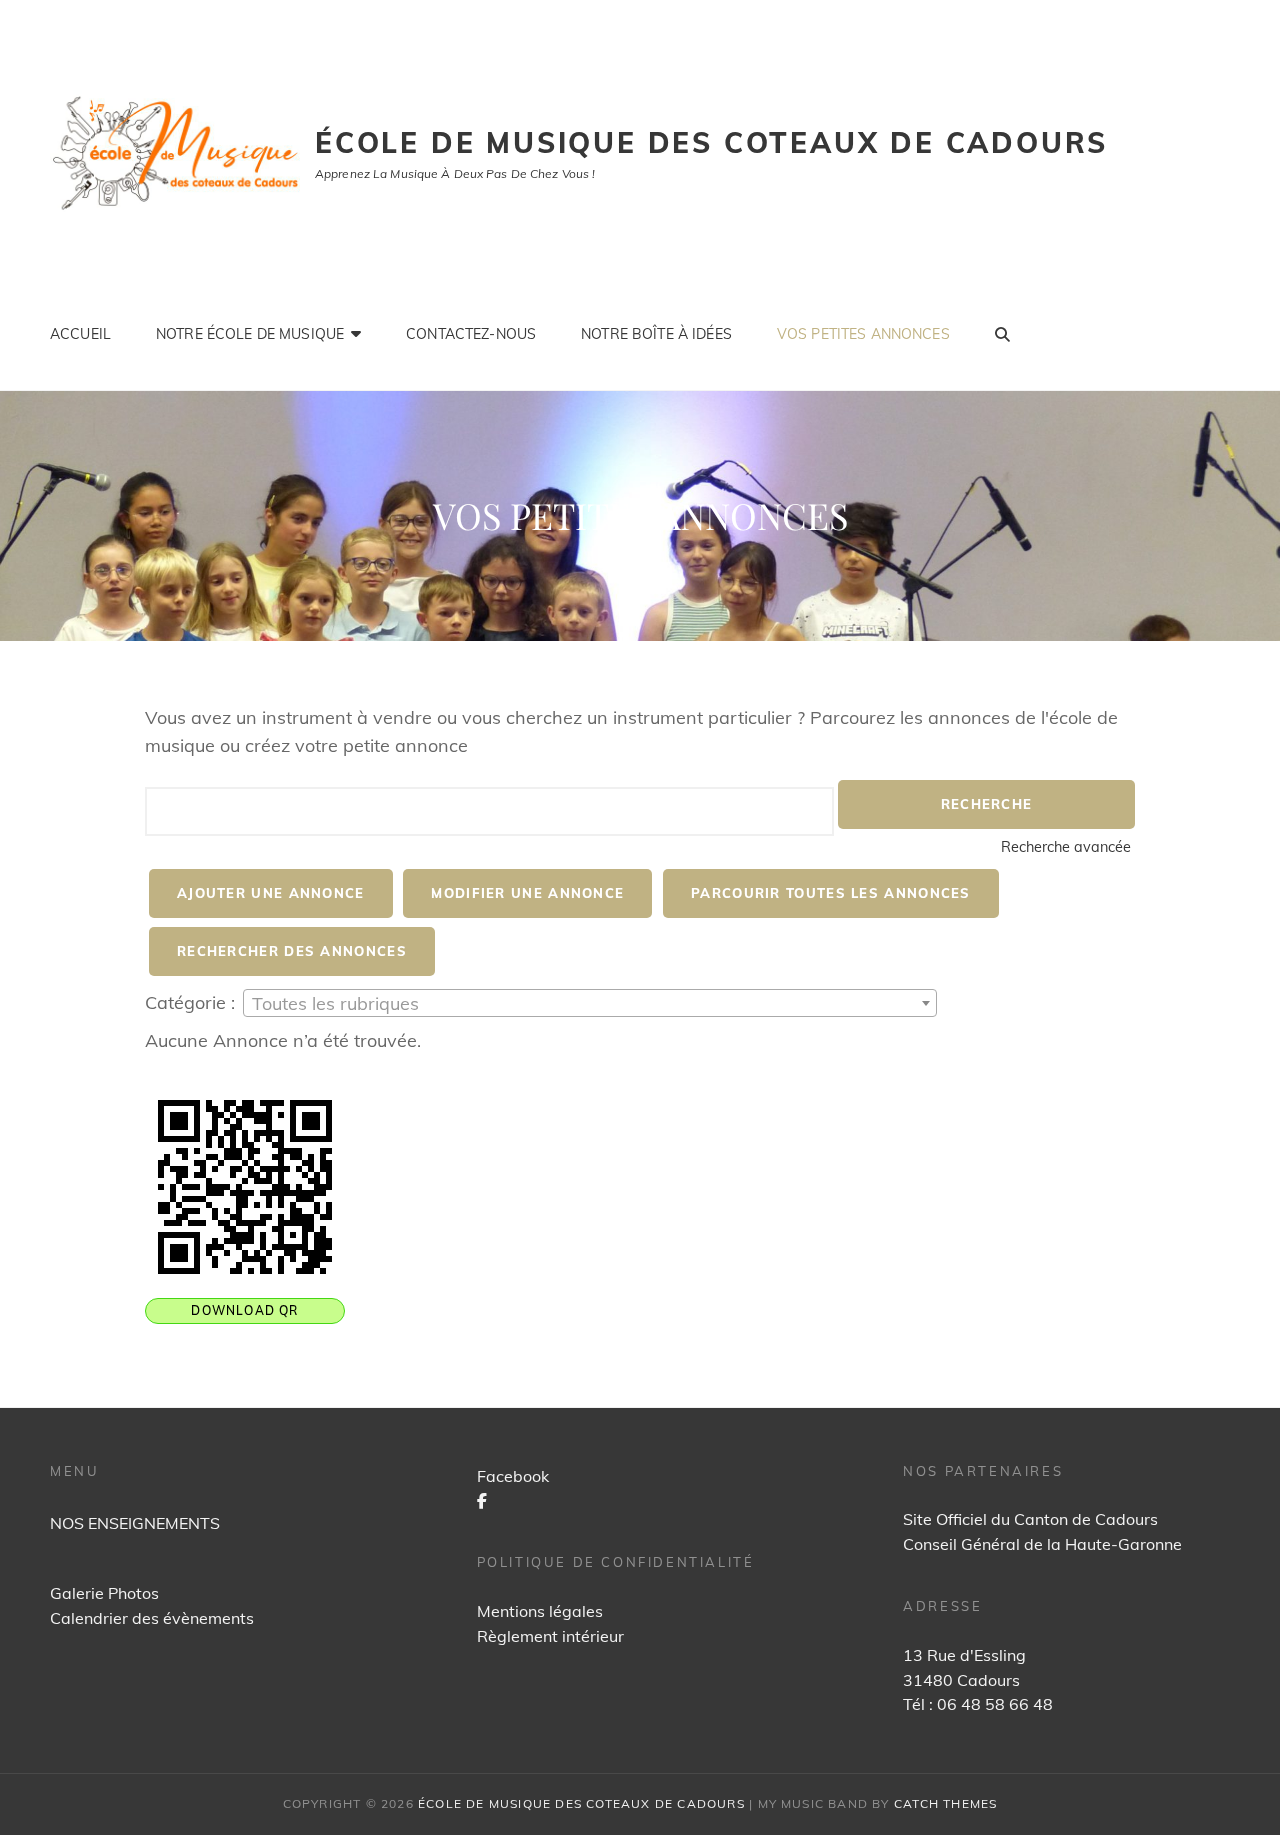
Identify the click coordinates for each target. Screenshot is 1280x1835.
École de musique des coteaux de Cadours (711, 142)
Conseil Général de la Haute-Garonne (1042, 1544)
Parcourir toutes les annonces (831, 893)
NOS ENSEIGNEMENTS (135, 1523)
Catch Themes (945, 1803)
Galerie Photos (104, 1593)
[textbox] (590, 1004)
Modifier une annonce (527, 893)
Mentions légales (540, 1611)
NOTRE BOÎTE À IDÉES (656, 334)
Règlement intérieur (550, 1636)
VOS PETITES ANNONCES (863, 334)
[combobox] (590, 1003)
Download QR (244, 1310)
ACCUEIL (80, 334)
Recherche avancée (1066, 847)
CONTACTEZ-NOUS (471, 334)
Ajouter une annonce (271, 893)
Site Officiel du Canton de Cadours (1030, 1519)
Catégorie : (190, 1002)
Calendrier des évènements (152, 1618)
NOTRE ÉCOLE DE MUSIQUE (250, 334)
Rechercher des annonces (292, 951)
